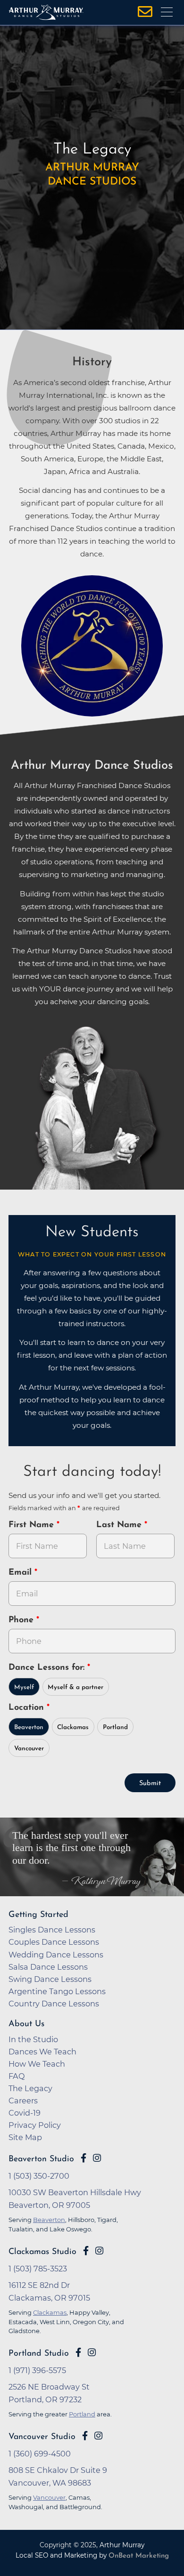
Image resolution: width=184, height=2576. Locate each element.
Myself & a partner (75, 1687)
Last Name (120, 1525)
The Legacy (30, 2088)
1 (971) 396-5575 (37, 2370)
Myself (24, 1687)
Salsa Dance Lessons (48, 1967)
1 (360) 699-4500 (40, 2454)
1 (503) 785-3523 (38, 2269)
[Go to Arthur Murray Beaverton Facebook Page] (84, 2158)
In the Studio (33, 2039)
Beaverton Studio (41, 2159)
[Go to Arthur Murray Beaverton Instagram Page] (97, 2158)
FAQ (17, 2076)
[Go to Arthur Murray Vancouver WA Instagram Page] (98, 2436)
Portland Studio (39, 2354)
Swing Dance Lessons (50, 1979)
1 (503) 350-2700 (39, 2176)
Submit (150, 1783)
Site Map (25, 2137)
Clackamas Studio (42, 2252)
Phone (22, 1620)
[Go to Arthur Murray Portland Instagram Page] (92, 2352)
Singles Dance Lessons (52, 1930)
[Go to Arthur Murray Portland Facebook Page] (78, 2352)
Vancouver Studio (42, 2437)
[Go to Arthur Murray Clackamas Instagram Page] (99, 2251)
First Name (33, 1525)
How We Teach (37, 2064)
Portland (115, 1727)
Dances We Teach (42, 2052)
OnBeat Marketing (139, 2556)
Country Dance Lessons (54, 2004)
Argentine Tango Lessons (57, 1991)
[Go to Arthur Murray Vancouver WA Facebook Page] (85, 2436)
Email (21, 1573)
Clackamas (73, 1727)
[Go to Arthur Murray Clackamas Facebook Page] (86, 2251)
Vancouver (29, 1749)
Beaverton (29, 1727)
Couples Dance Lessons (54, 1942)
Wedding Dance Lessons (56, 1955)
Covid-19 (25, 2113)
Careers (23, 2101)
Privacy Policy (35, 2125)
